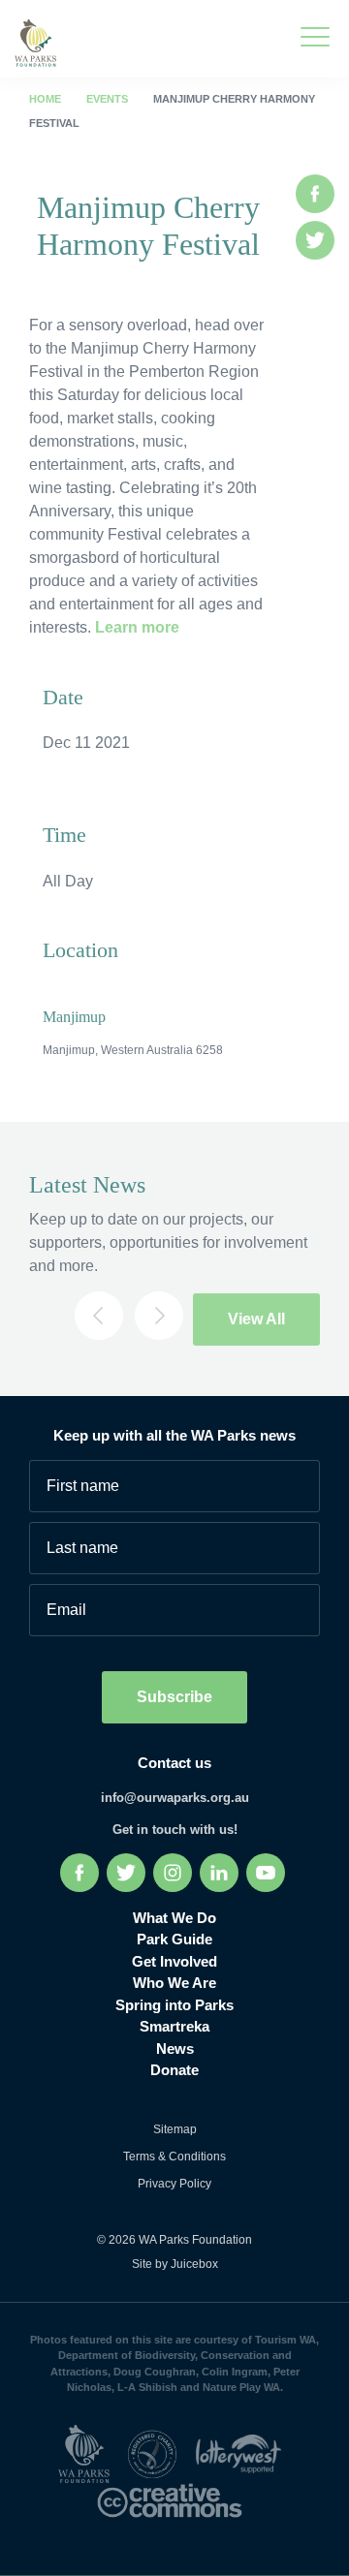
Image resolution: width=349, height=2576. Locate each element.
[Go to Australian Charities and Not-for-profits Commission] (159, 2452)
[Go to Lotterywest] (243, 2452)
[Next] (159, 1316)
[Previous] (99, 1316)
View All (256, 1319)
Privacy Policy (174, 2184)
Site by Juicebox (175, 2264)
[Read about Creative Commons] (174, 2499)
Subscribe (174, 1697)
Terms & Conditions (174, 2157)
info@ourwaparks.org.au (175, 1798)
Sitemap (175, 2129)
